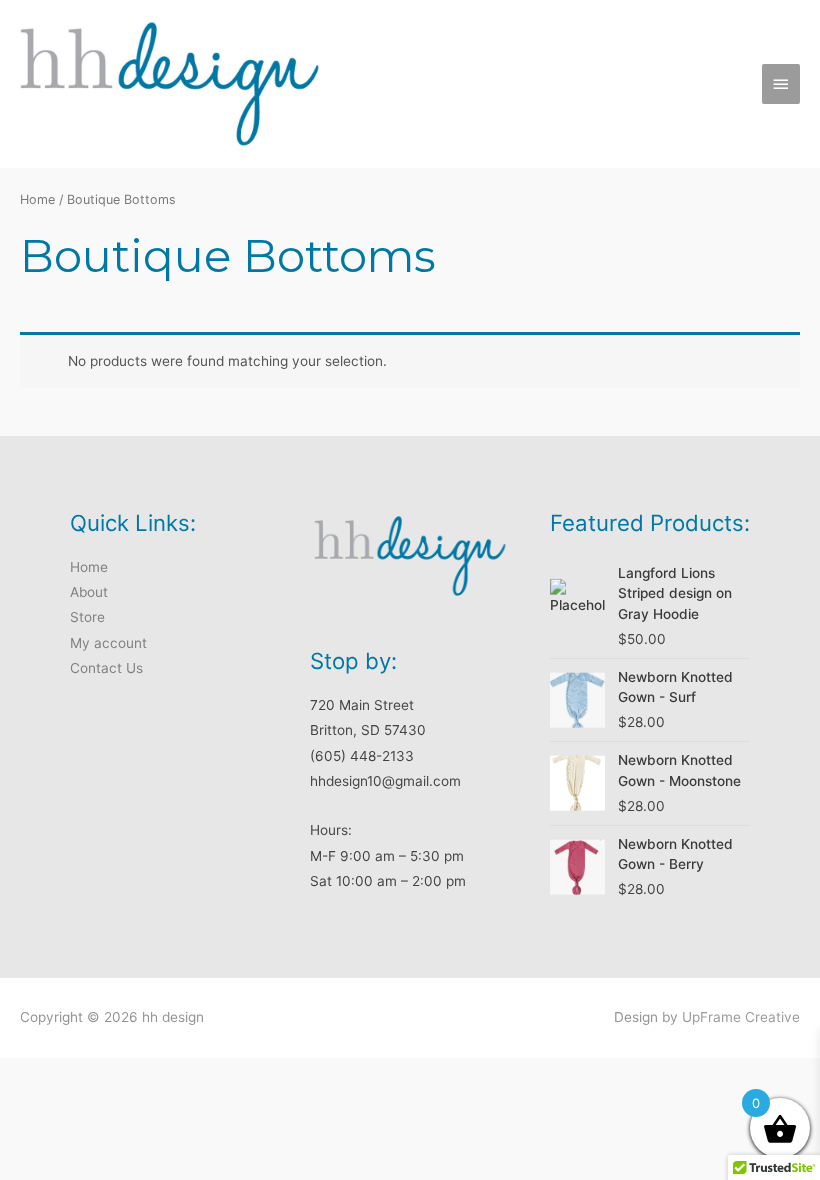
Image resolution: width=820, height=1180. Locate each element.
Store (87, 617)
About (89, 592)
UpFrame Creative (741, 1017)
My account (108, 643)
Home (37, 199)
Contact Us (106, 668)
